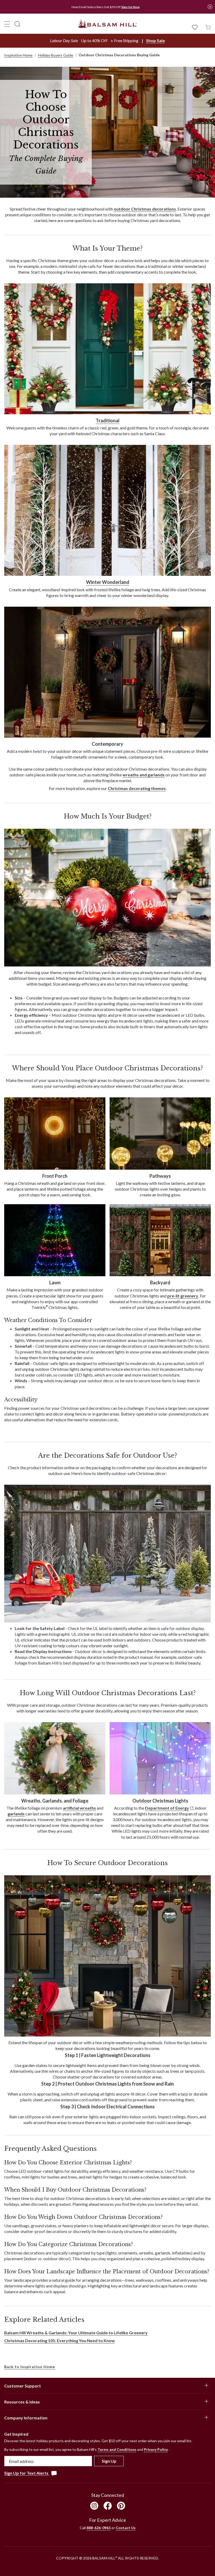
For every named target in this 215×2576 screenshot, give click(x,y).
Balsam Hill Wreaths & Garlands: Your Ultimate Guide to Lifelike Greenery (76, 2333)
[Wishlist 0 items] (195, 27)
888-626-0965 (99, 2528)
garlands (16, 1814)
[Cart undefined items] (208, 27)
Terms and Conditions (117, 2449)
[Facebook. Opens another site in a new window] (108, 2506)
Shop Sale (155, 40)
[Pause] (210, 7)
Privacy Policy (156, 2449)
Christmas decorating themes (137, 788)
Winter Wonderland (108, 582)
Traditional (108, 421)
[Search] (17, 24)
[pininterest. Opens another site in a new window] (121, 2506)
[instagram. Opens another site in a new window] (94, 2506)
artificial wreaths (79, 1808)
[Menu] (7, 24)
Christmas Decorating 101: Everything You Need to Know (60, 2340)
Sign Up (109, 2461)
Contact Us (126, 2528)
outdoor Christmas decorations (145, 209)
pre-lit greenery (183, 1296)
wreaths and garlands (144, 775)
